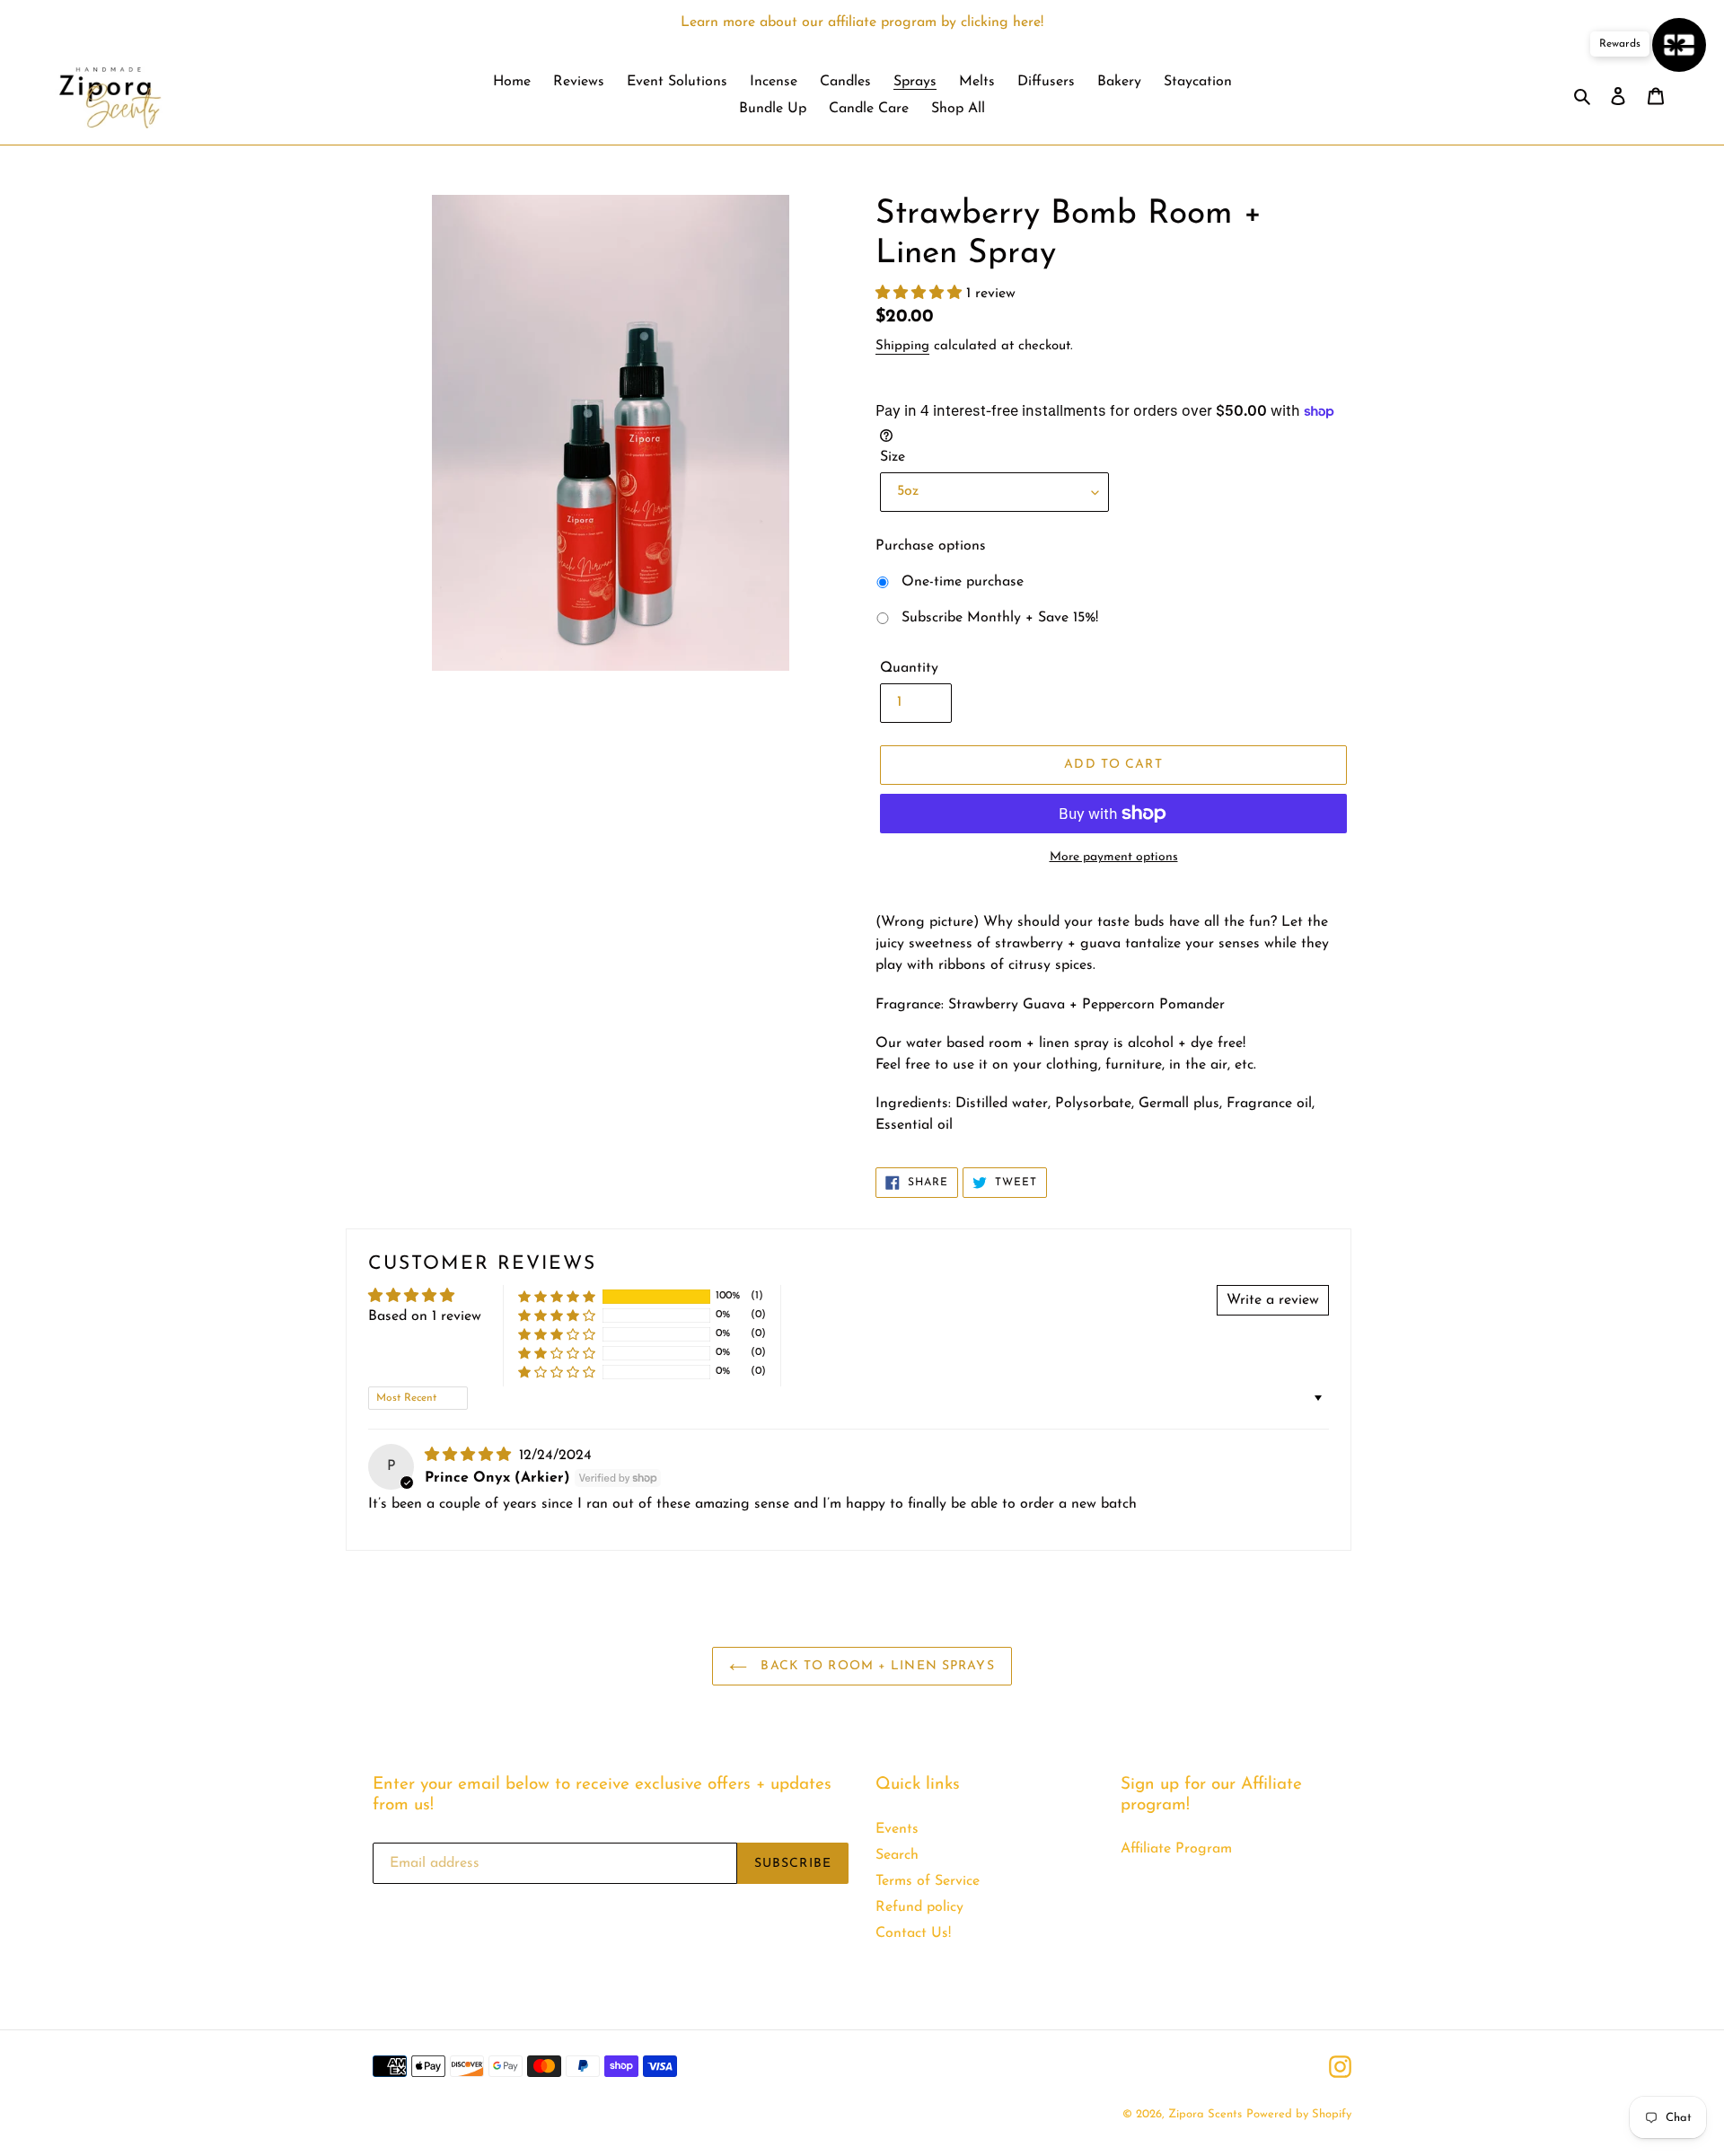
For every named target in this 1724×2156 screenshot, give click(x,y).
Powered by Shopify (1299, 2114)
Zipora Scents (1205, 2114)
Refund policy (919, 1907)
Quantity (909, 668)
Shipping (902, 346)
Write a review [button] (1273, 1300)
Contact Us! (913, 1933)
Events (897, 1829)
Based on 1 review (425, 1316)
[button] (921, 294)
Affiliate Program (1176, 1849)
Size (893, 457)
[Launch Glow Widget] (1679, 45)
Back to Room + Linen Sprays (875, 1666)
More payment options (1114, 857)
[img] (470, 1456)
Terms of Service (928, 1881)
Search (897, 1855)
